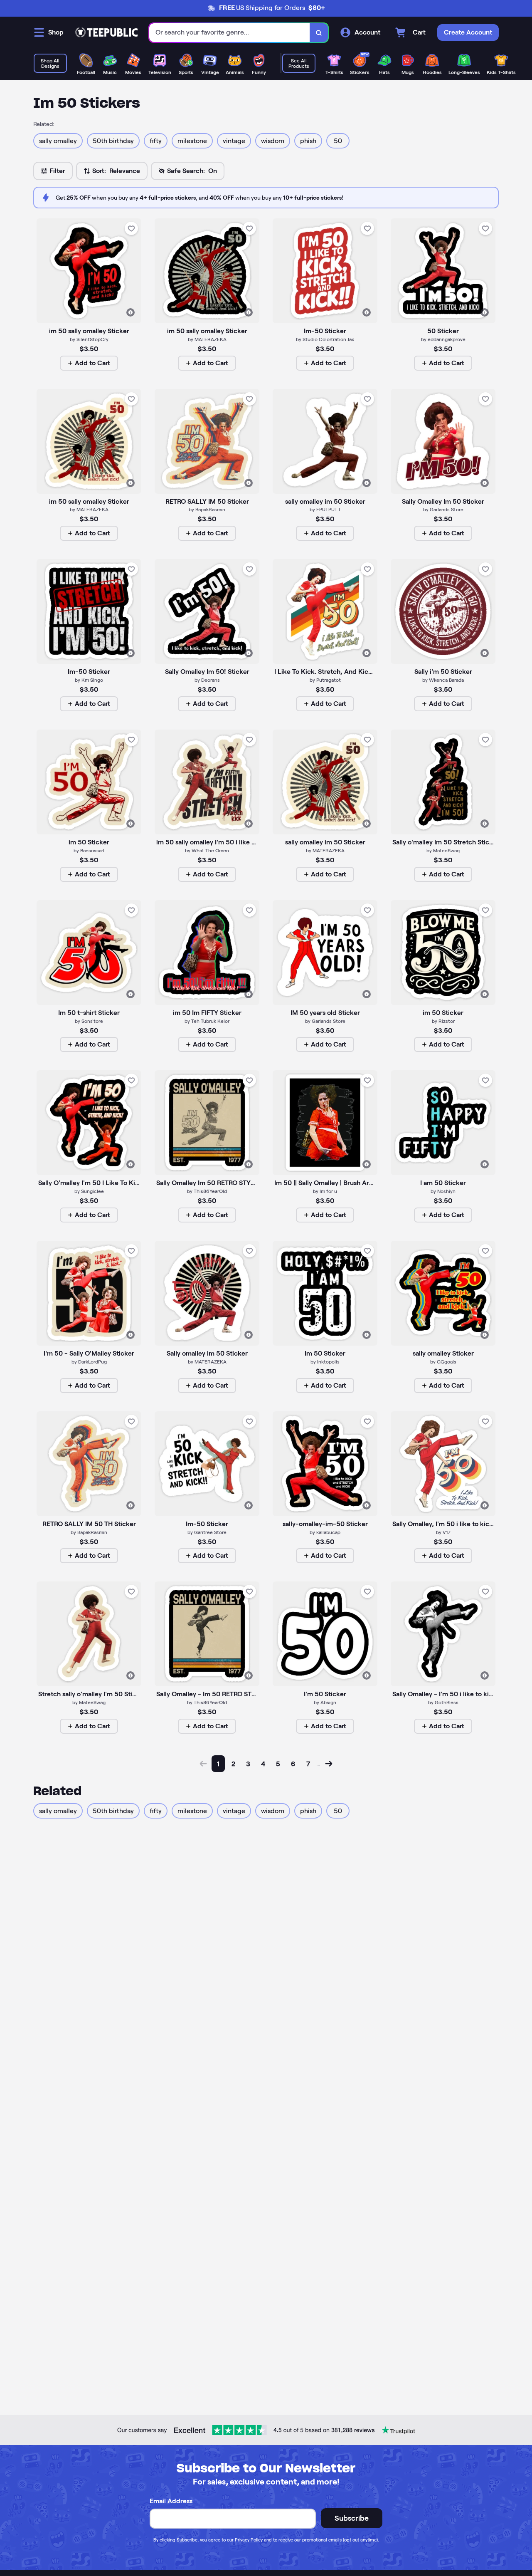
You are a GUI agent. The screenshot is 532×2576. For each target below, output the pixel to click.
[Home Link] (106, 32)
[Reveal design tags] (131, 312)
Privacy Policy (249, 2540)
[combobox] (230, 33)
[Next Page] (329, 1764)
